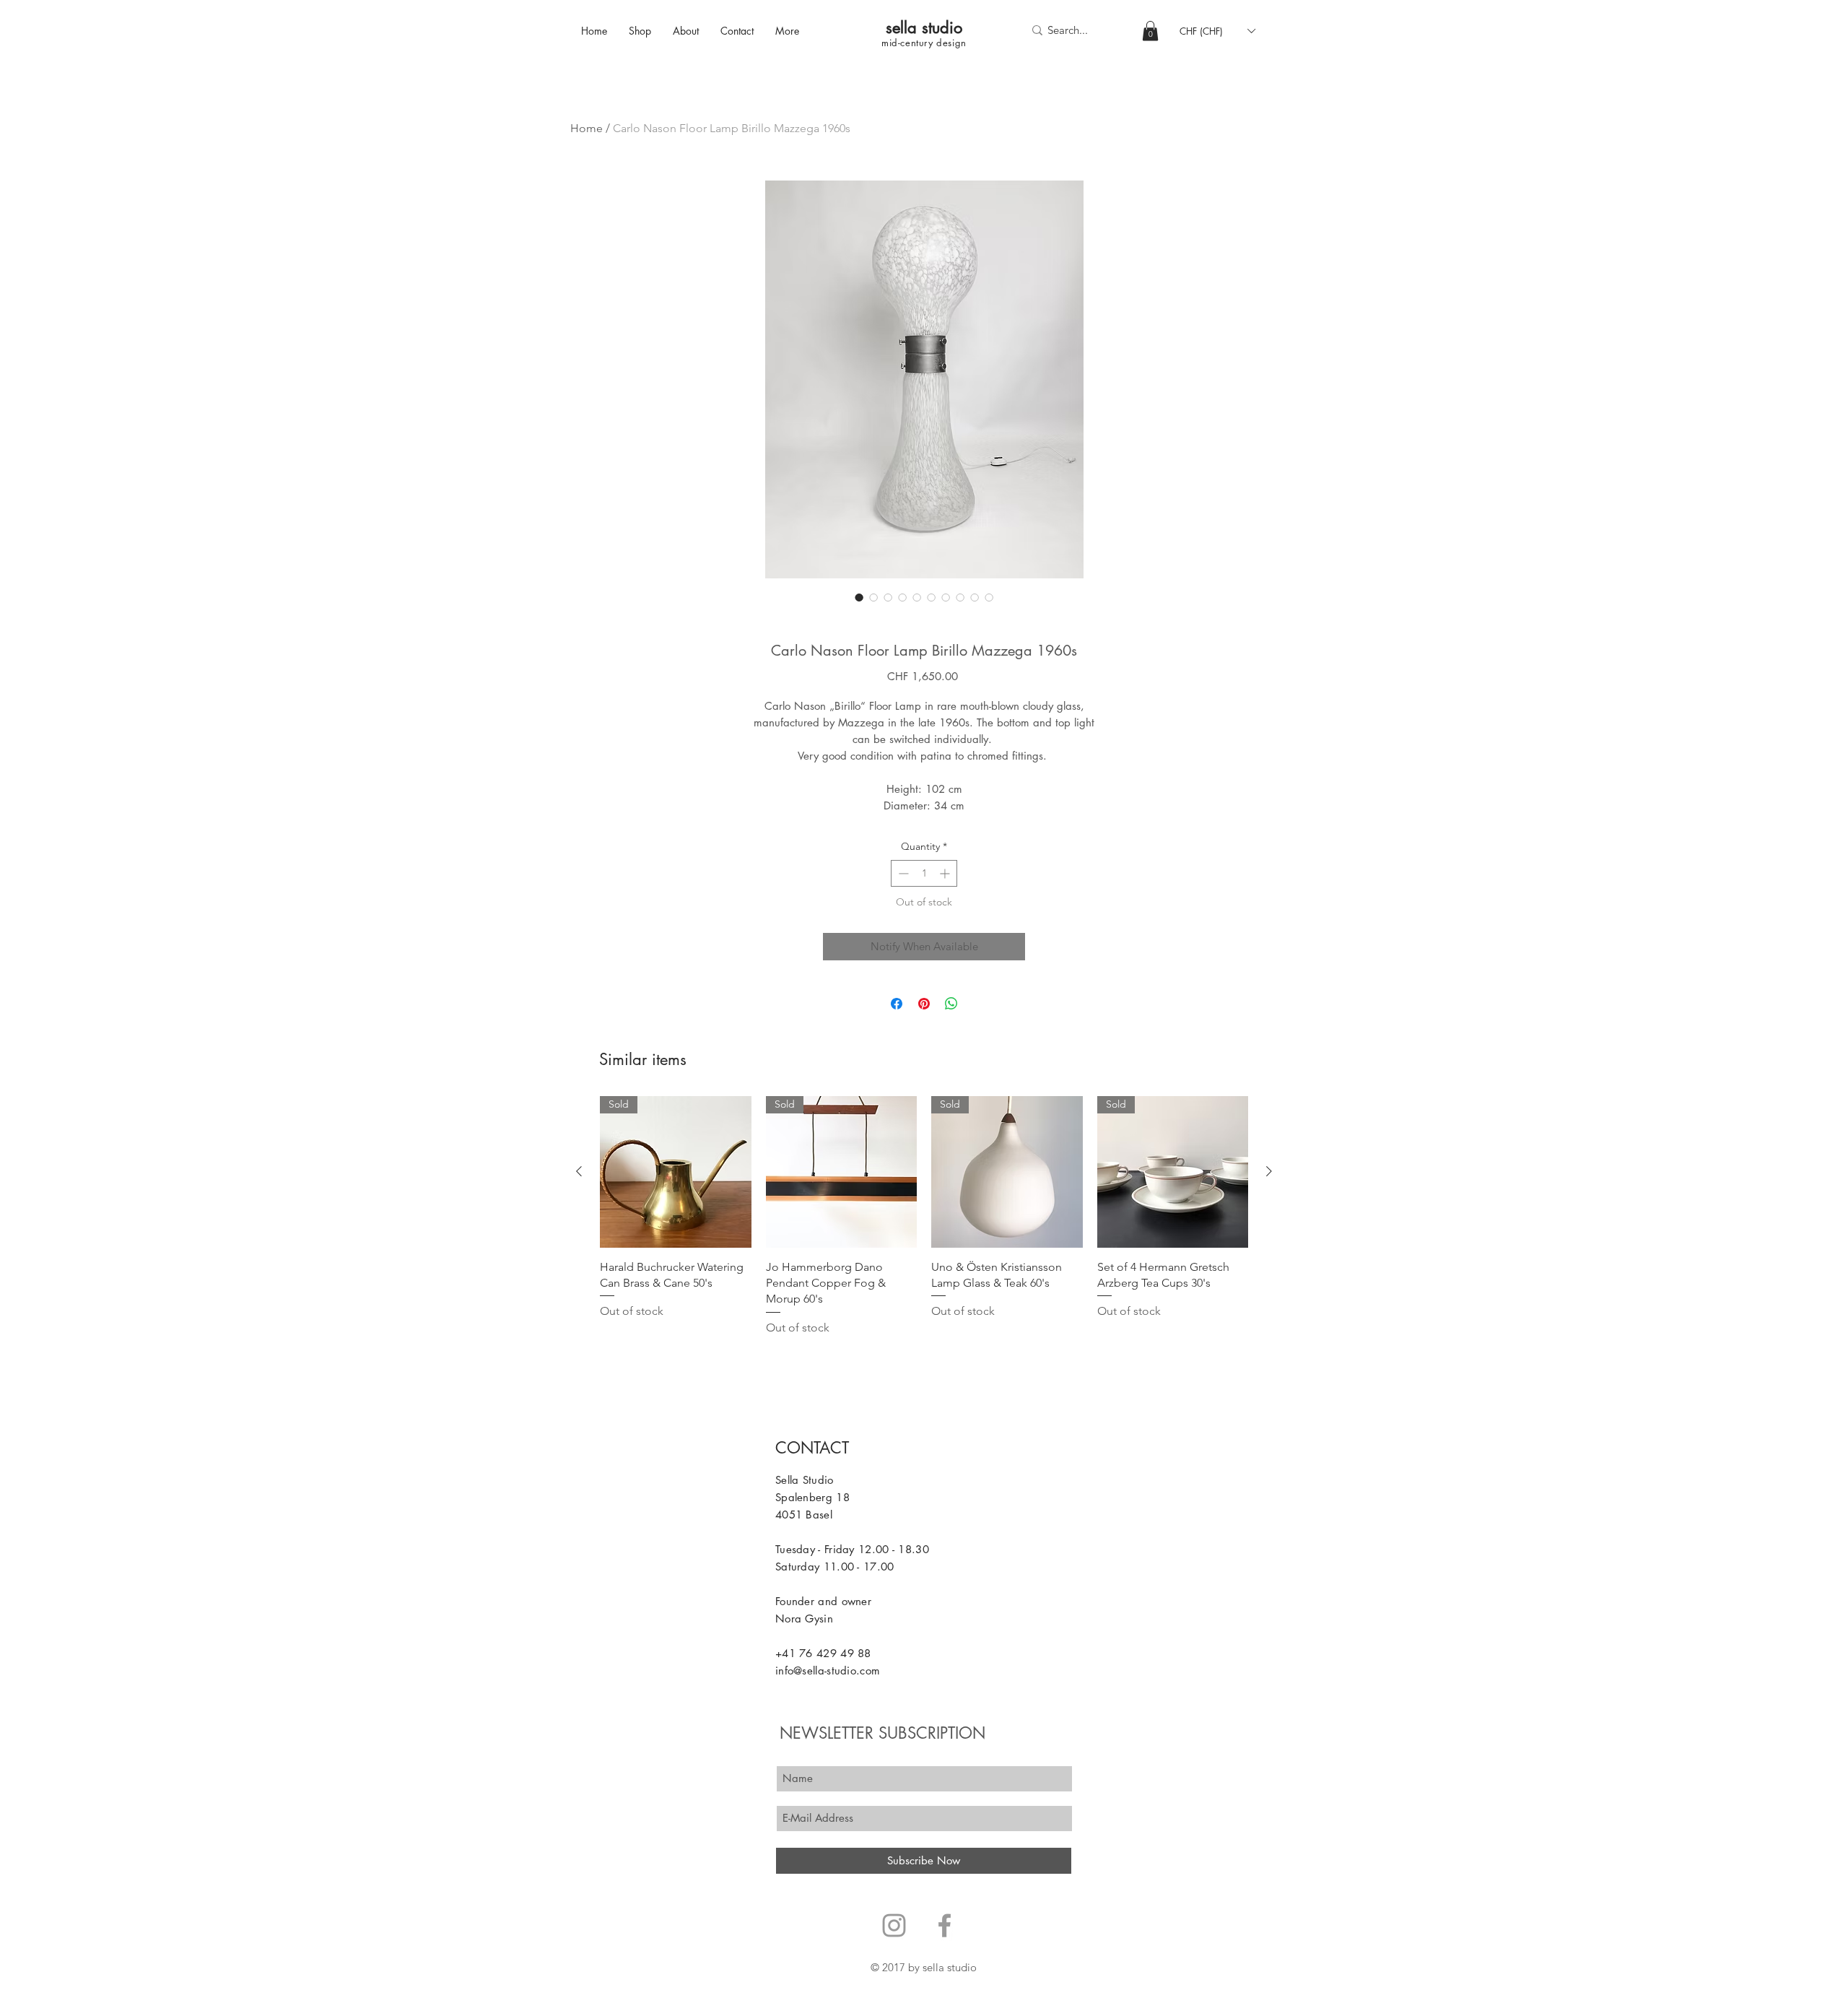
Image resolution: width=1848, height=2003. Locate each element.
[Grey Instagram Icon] (894, 1925)
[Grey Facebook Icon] (945, 1925)
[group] (924, 1216)
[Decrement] (902, 873)
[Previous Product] (579, 1171)
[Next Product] (1269, 1171)
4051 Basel (804, 1515)
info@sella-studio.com (828, 1670)
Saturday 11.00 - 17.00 (835, 1567)
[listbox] (1217, 31)
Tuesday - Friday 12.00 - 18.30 (852, 1549)
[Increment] (946, 873)
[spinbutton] (924, 873)
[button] (1150, 31)
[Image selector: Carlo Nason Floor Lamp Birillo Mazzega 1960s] (859, 597)
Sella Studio (805, 1480)
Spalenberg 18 (812, 1497)
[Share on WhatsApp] (951, 1004)
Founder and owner (823, 1601)
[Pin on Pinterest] (924, 1004)
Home (587, 128)
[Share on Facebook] (897, 1004)
